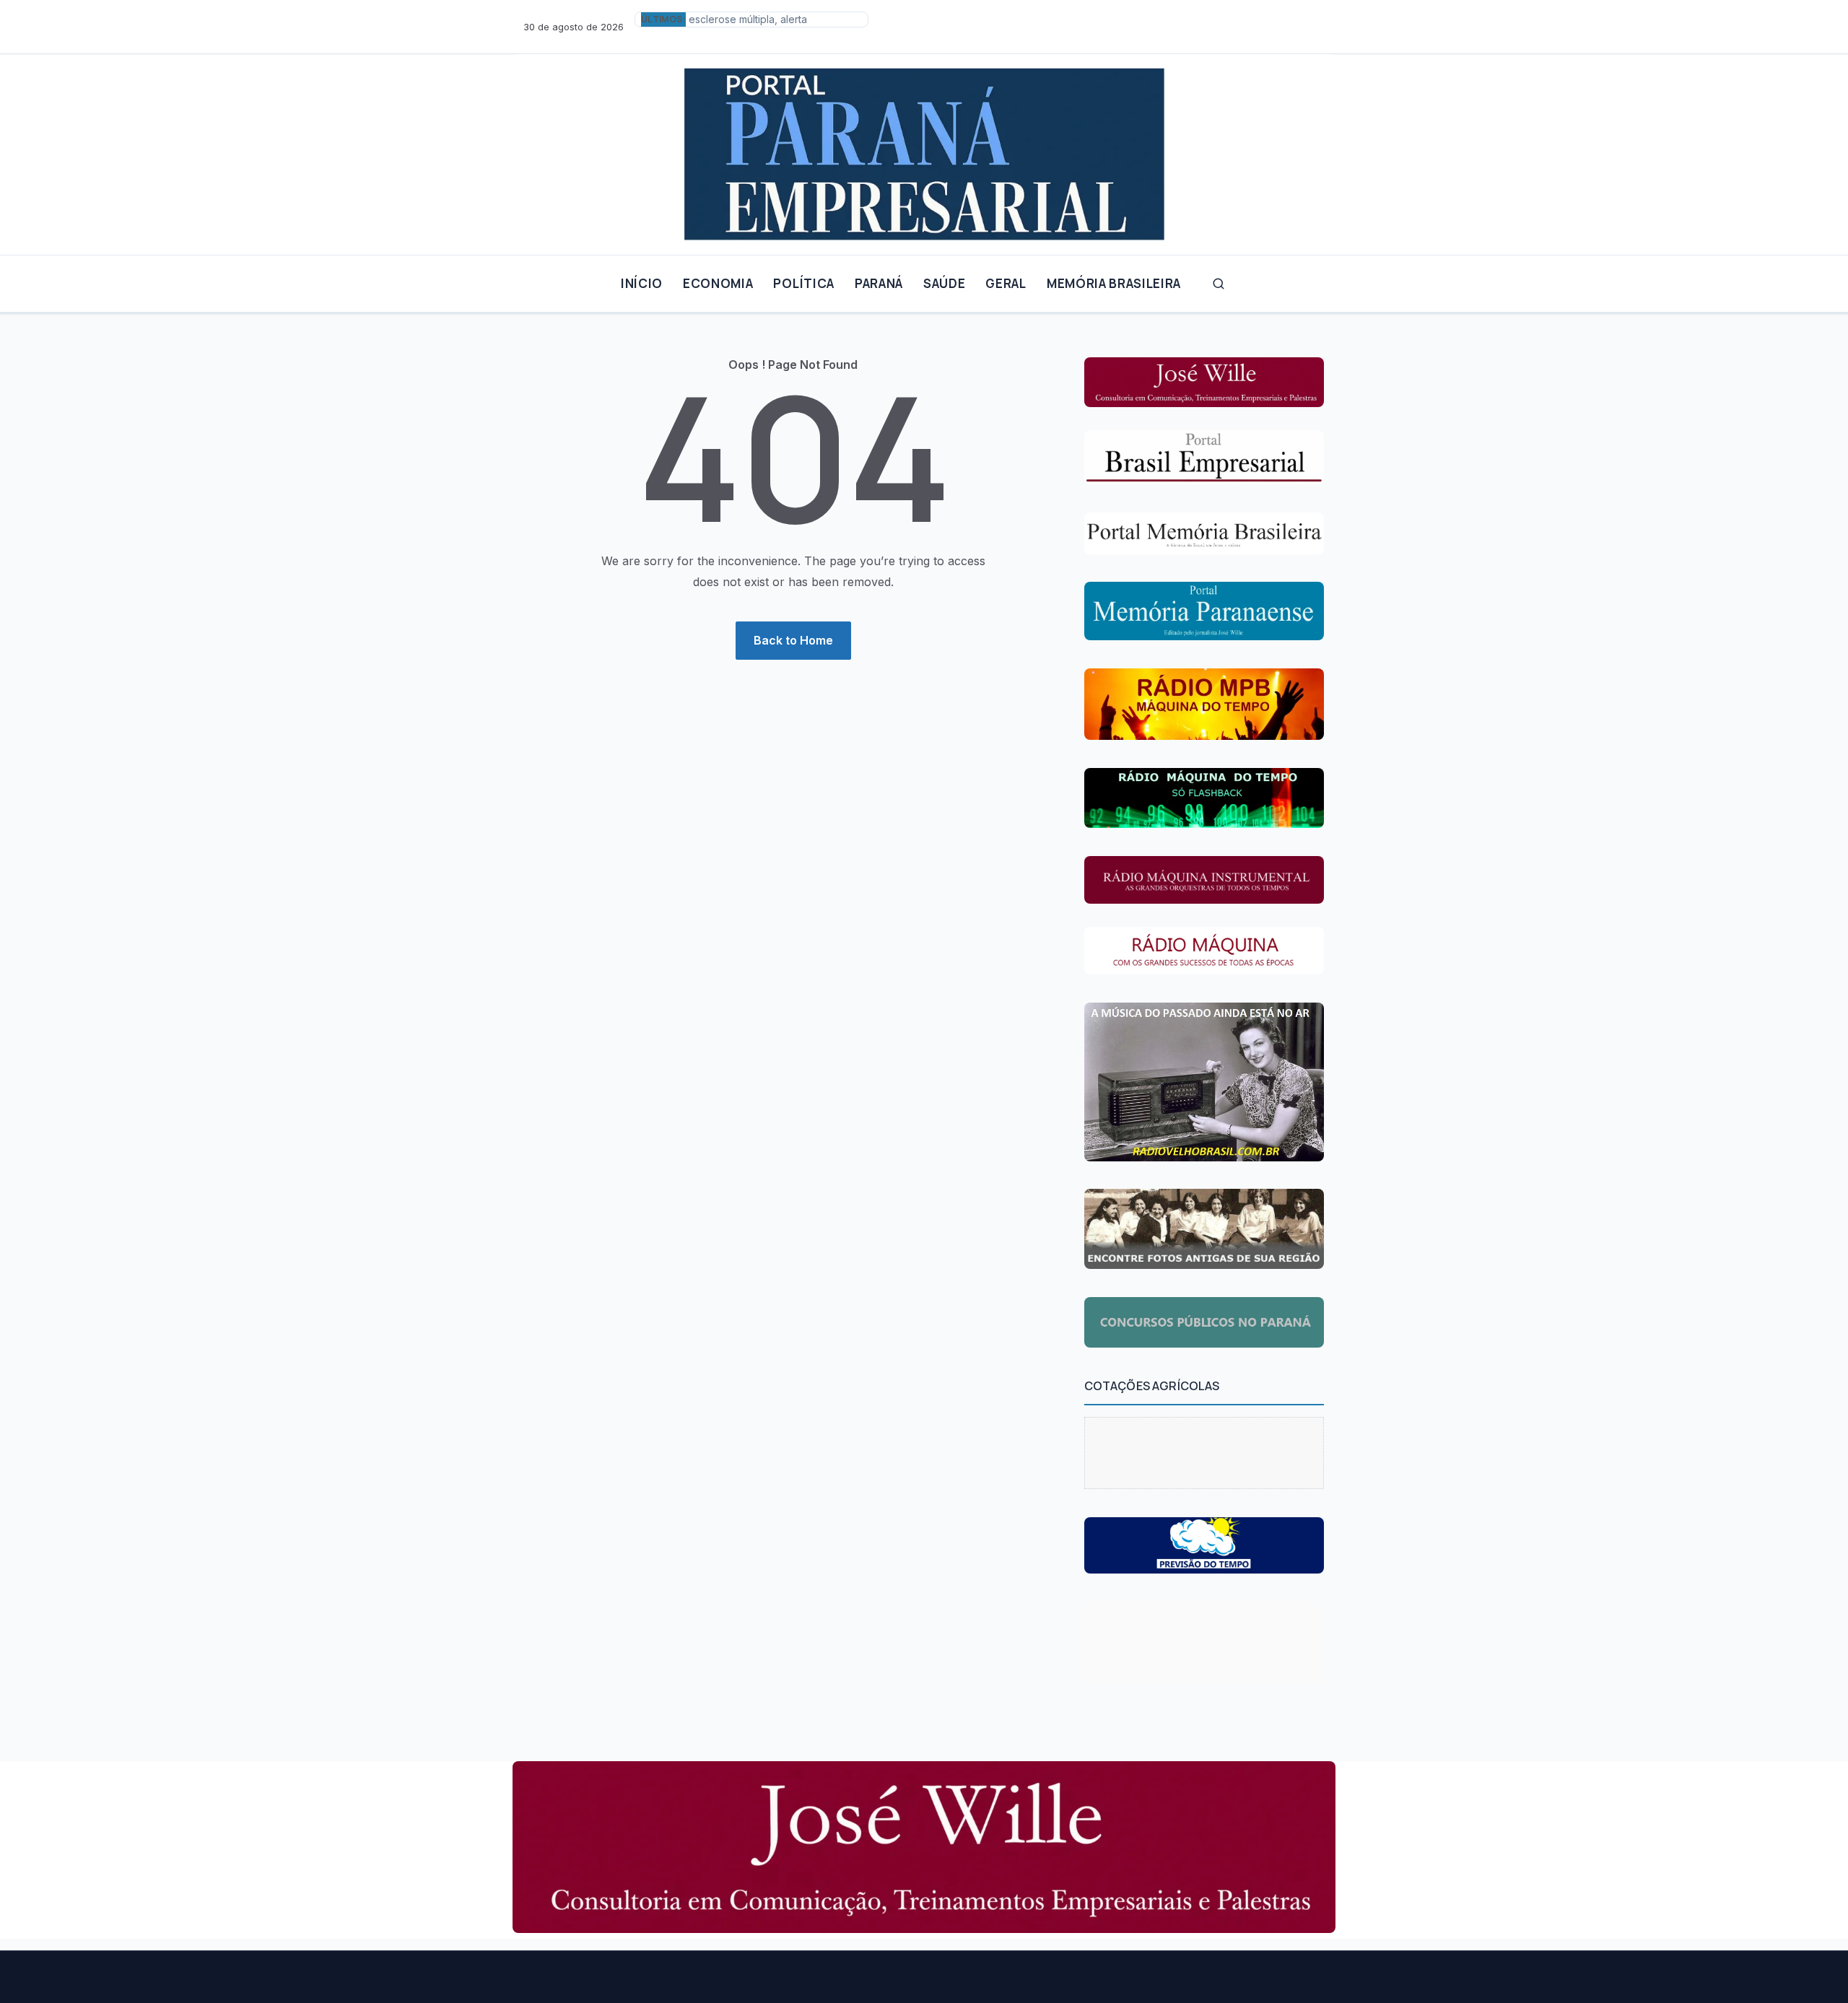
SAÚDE (944, 283)
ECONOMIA (718, 283)
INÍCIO (642, 283)
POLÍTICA (803, 283)
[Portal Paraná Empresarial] (924, 149)
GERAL (1006, 283)
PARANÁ (879, 283)
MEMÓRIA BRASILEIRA (1114, 283)
